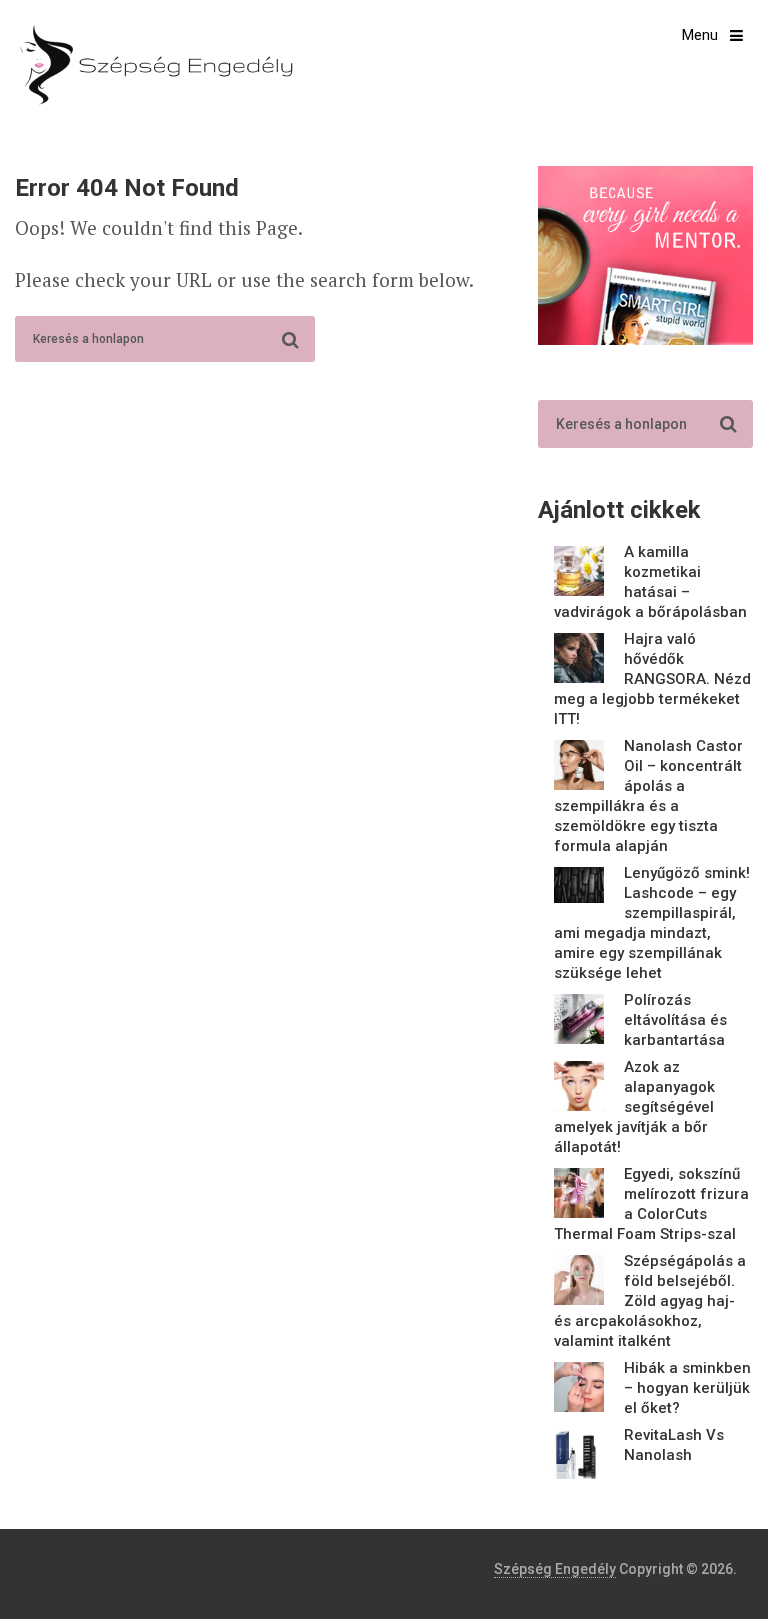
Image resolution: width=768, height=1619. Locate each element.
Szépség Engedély (555, 1569)
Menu (700, 35)
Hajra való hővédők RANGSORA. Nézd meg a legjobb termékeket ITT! (652, 679)
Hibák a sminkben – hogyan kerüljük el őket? (687, 1388)
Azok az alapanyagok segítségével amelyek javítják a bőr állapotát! (634, 1107)
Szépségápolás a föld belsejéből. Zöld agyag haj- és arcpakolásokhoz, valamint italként (650, 1301)
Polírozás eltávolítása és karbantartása (675, 1020)
